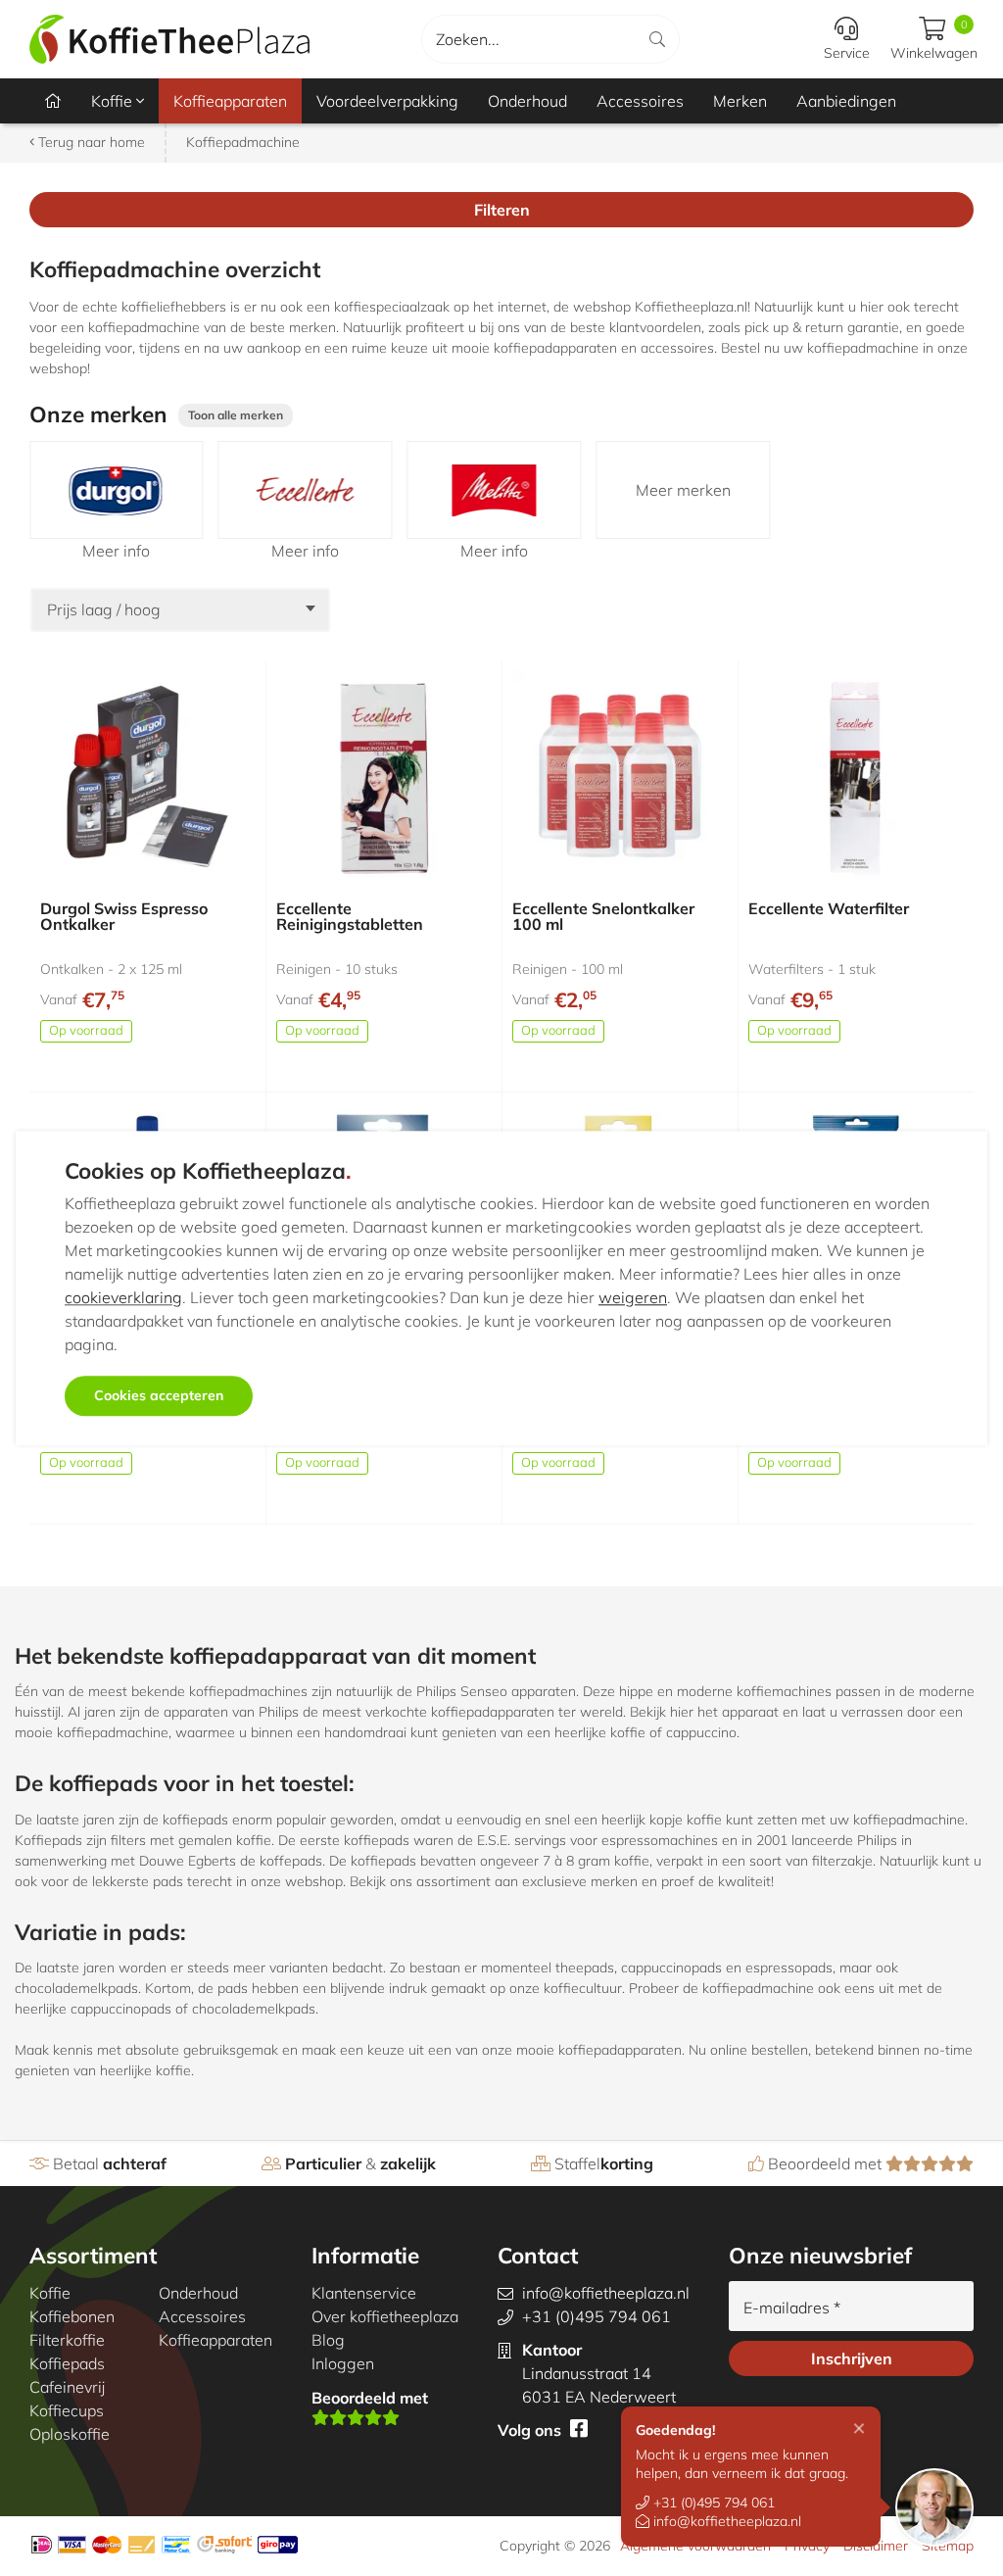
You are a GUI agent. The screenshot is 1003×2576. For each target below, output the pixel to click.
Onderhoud (527, 101)
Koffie (114, 101)
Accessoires (640, 101)
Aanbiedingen (846, 101)
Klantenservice (364, 2293)
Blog (328, 2340)
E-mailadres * (792, 2308)
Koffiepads (67, 2363)
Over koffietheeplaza (385, 2316)
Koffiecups (67, 2410)
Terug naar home (90, 142)
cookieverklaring (123, 1297)
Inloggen (343, 2363)
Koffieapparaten (230, 101)
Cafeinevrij (67, 2387)
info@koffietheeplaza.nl (725, 2521)
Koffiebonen (72, 2316)
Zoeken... (468, 39)
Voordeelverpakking (387, 101)
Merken (740, 101)
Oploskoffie (70, 2434)
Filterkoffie (67, 2340)
